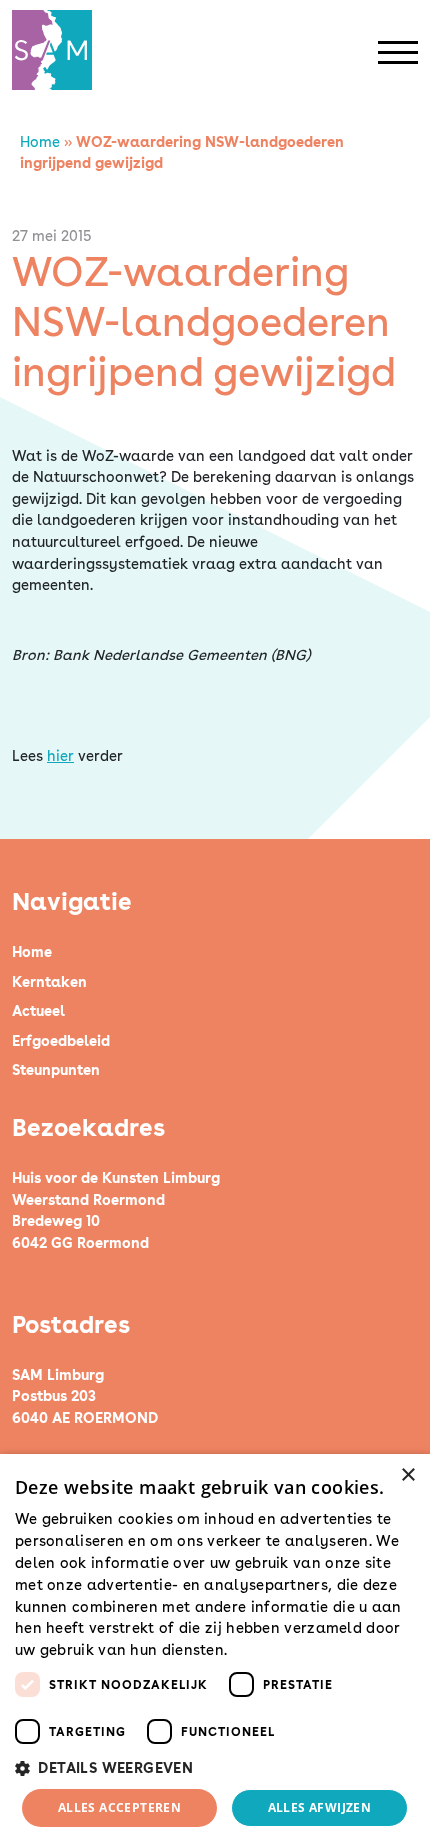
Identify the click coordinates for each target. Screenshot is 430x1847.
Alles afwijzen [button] (320, 1807)
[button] (215, 1768)
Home (40, 141)
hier (60, 755)
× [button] (407, 1475)
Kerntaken (49, 981)
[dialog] (215, 1650)
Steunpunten (56, 1069)
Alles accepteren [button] (119, 1807)
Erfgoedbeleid (61, 1040)
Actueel (38, 1010)
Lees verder (267, 1651)
